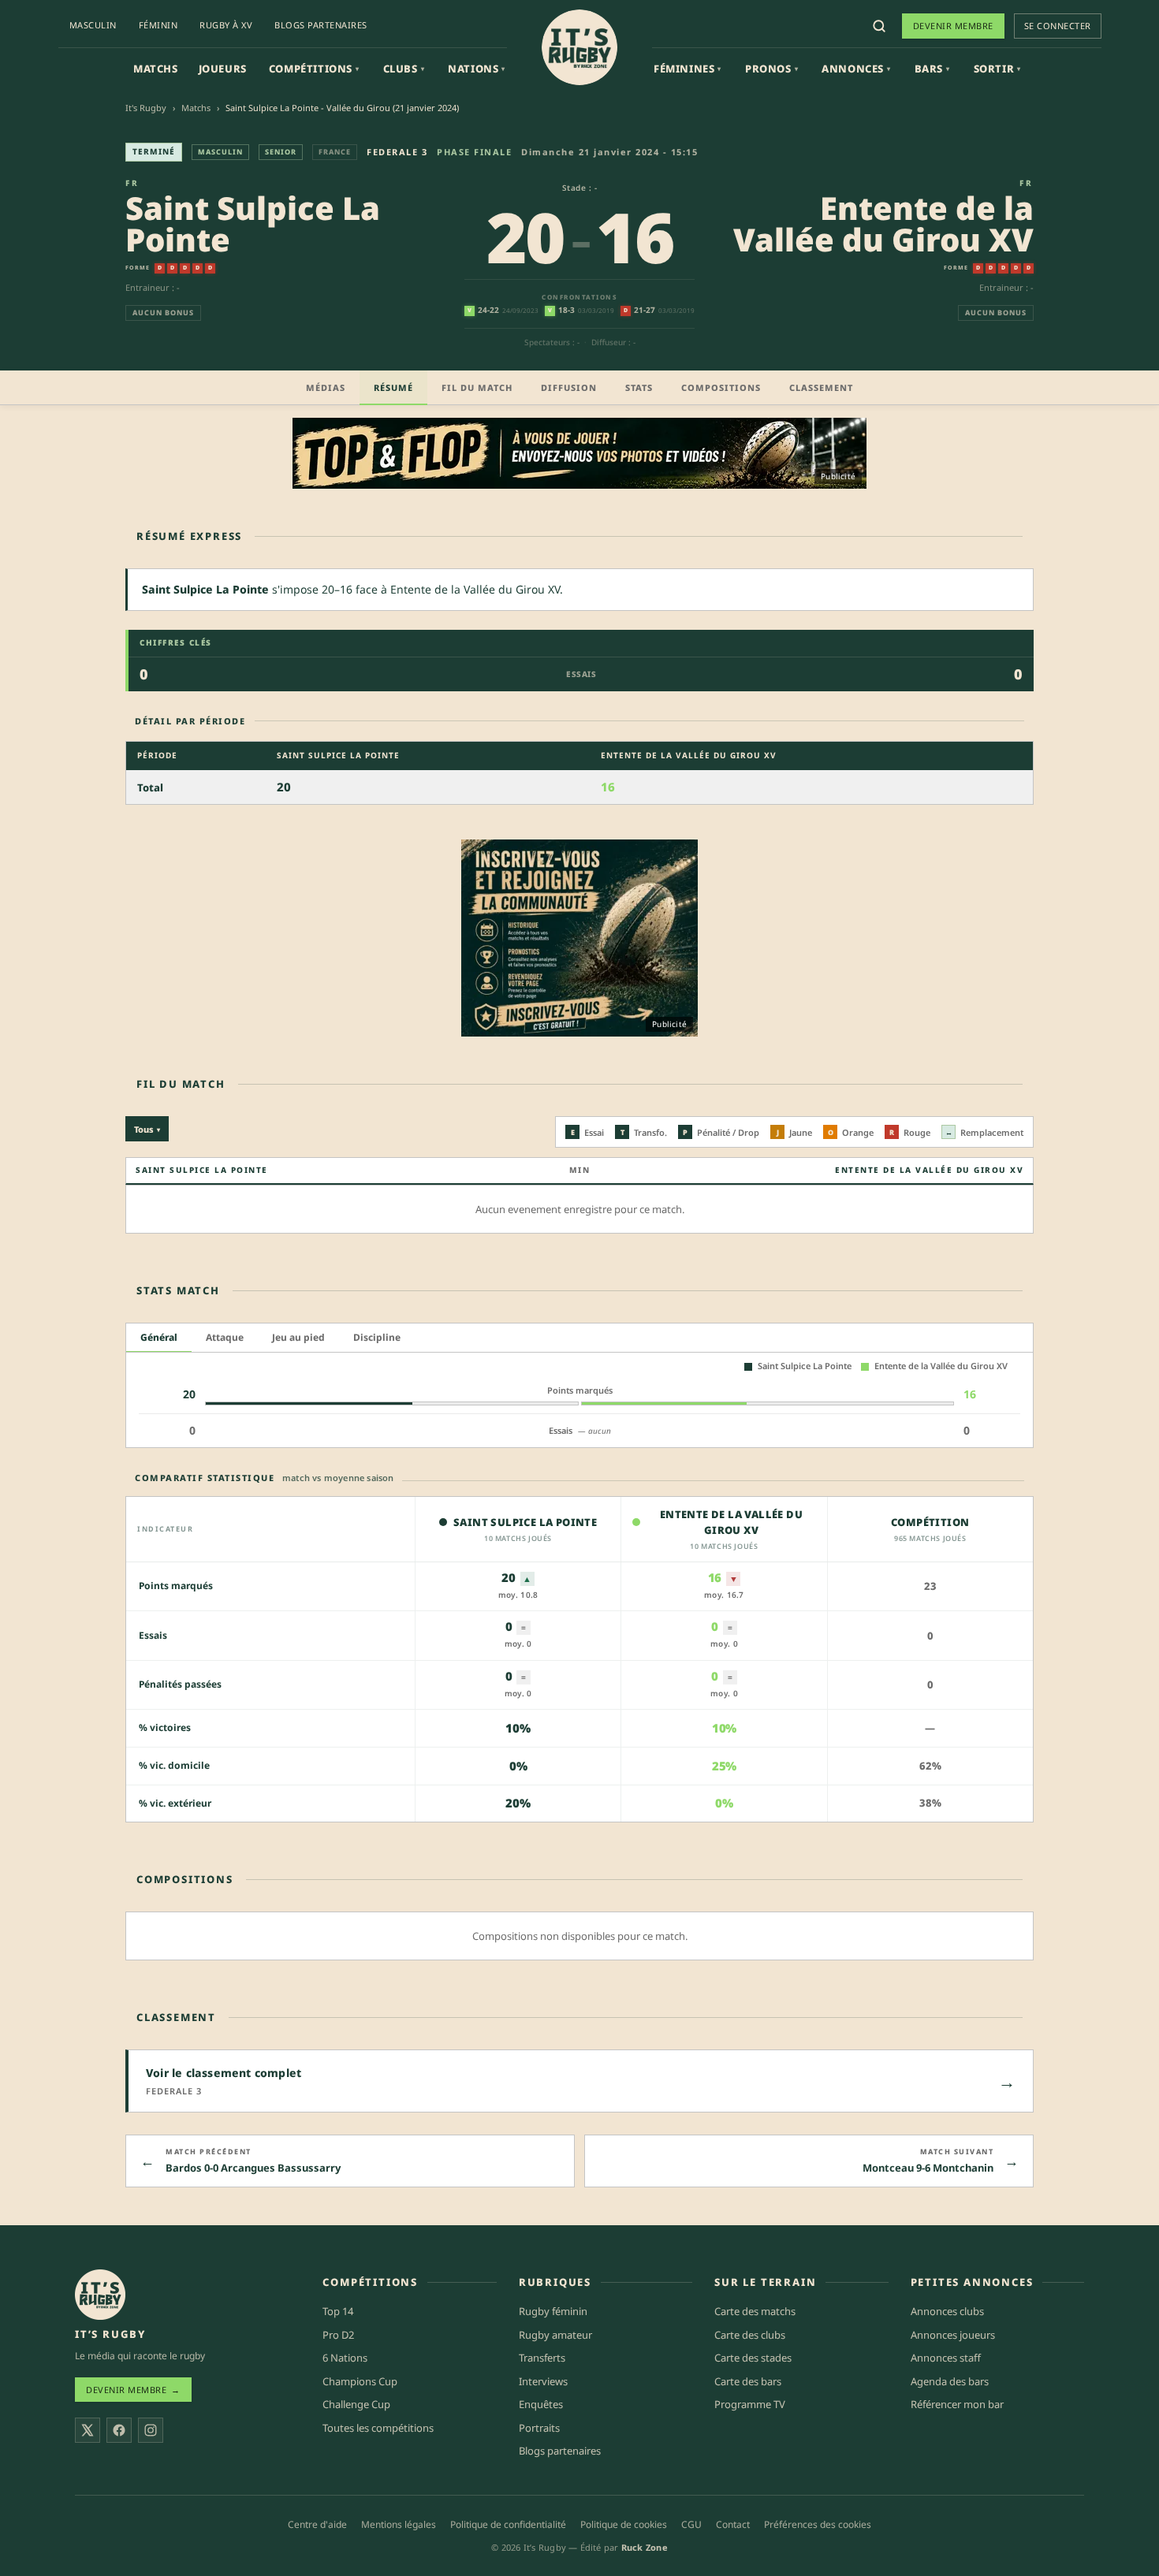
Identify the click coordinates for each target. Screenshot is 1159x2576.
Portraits (539, 2428)
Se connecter (1058, 26)
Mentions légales (399, 2524)
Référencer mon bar (957, 2404)
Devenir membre (953, 26)
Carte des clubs (750, 2335)
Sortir (997, 69)
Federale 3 (397, 152)
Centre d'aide (317, 2524)
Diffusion (569, 387)
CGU (691, 2524)
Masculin (93, 25)
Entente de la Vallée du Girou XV (883, 223)
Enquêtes (541, 2404)
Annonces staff (946, 2358)
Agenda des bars (950, 2381)
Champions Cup (360, 2381)
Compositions (721, 387)
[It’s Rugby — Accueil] (100, 2295)
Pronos (771, 69)
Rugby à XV (226, 25)
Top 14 (338, 2311)
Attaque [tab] (225, 1337)
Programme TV (750, 2404)
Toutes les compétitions (378, 2428)
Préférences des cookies (818, 2524)
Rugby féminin (553, 2311)
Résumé (393, 387)
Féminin (158, 25)
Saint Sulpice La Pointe (253, 223)
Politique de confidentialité (508, 2524)
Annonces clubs (947, 2311)
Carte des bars (748, 2381)
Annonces (856, 69)
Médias (326, 387)
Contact (733, 2524)
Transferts (542, 2358)
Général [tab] (159, 1337)
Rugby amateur (555, 2335)
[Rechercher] (879, 26)
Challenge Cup (356, 2404)
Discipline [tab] (377, 1337)
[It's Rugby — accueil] (579, 47)
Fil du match (477, 387)
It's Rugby (146, 108)
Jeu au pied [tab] (298, 1337)
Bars (932, 69)
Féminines (688, 69)
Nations (477, 69)
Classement (821, 387)
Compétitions (314, 69)
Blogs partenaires (321, 25)
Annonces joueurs (953, 2335)
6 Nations (345, 2358)
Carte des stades (753, 2358)
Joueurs (223, 69)
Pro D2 (338, 2335)
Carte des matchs (755, 2311)
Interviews (543, 2381)
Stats (639, 387)
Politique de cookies (624, 2524)
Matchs (156, 69)
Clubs (404, 69)
